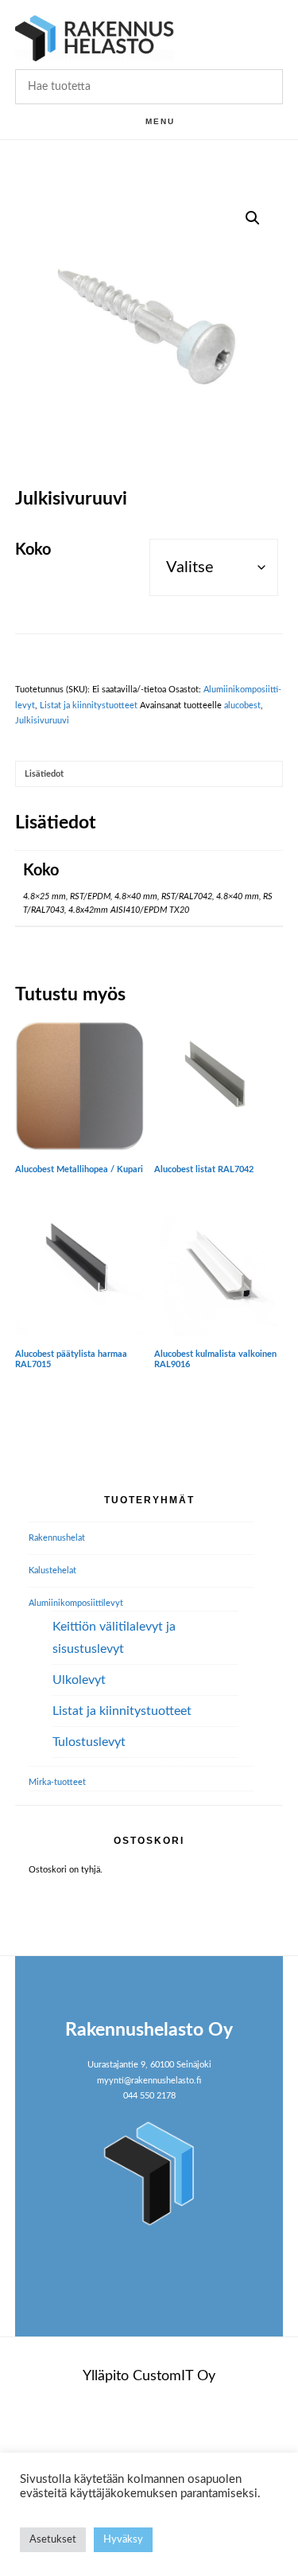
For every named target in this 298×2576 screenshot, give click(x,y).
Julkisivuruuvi (42, 721)
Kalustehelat (52, 1571)
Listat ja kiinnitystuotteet (89, 705)
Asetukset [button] (53, 2540)
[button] (253, 218)
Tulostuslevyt (89, 1742)
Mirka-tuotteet (57, 1782)
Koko (33, 550)
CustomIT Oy (174, 2376)
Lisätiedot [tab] (44, 774)
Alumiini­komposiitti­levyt (76, 1603)
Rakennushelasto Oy (95, 38)
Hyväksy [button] (123, 2540)
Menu (160, 121)
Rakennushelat (57, 1538)
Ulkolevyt (79, 1680)
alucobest (242, 705)
